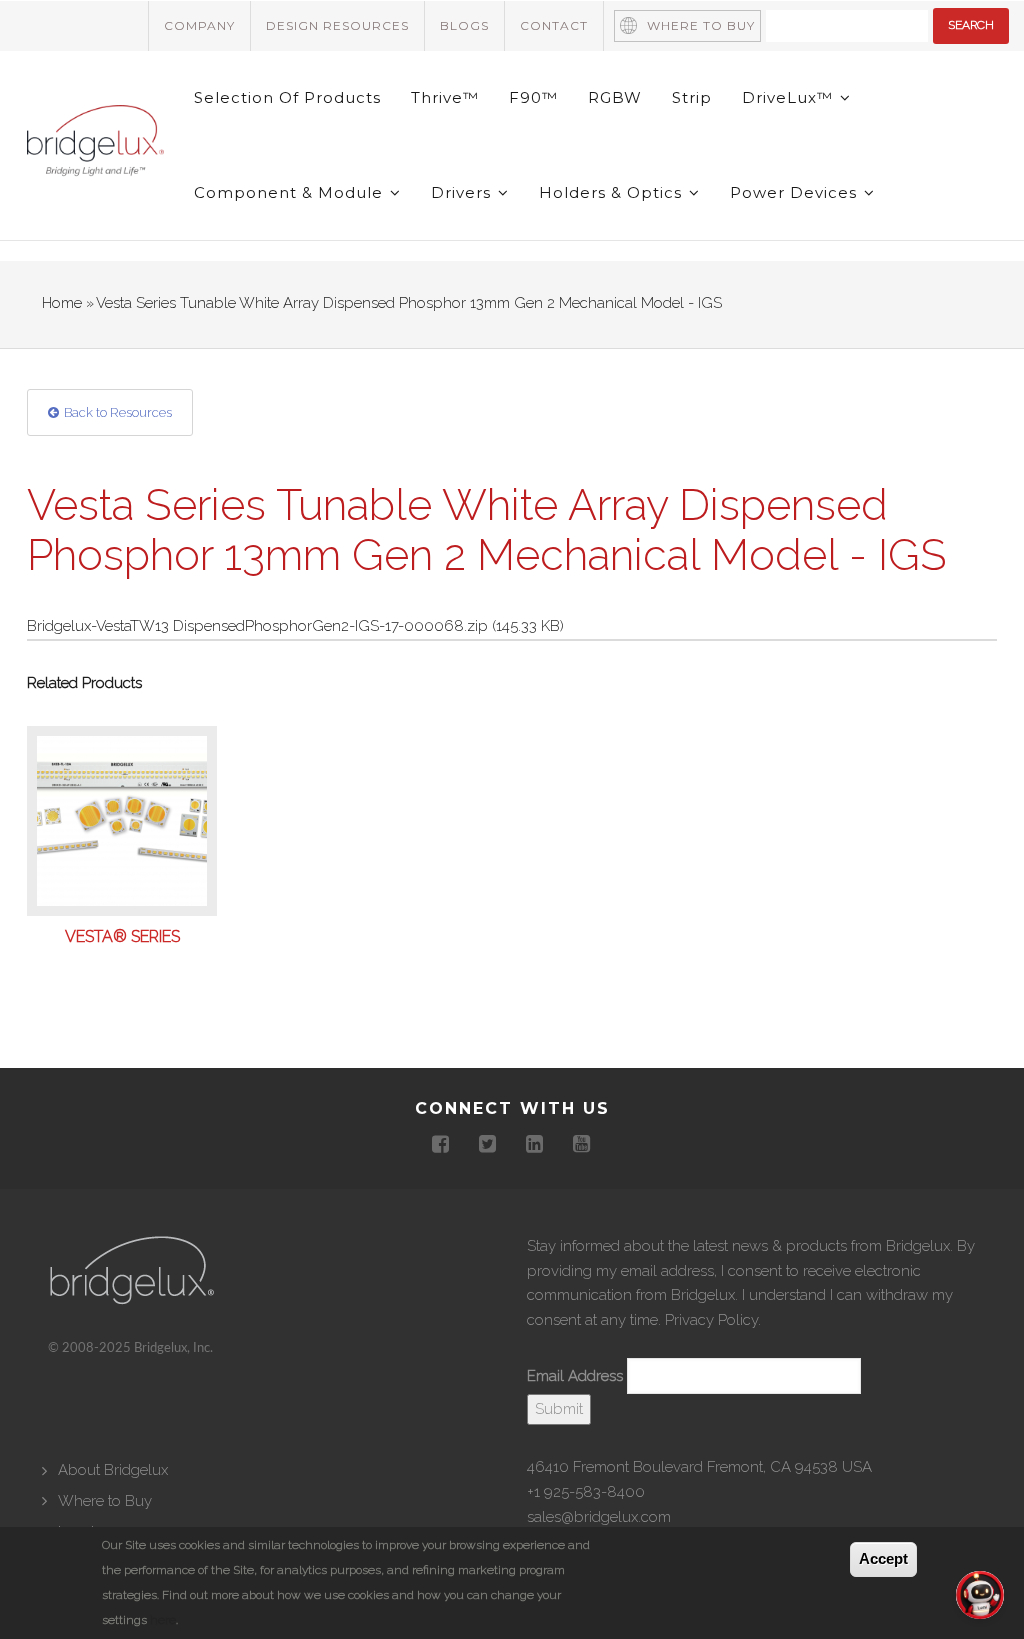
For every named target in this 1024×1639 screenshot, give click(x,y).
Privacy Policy (711, 1320)
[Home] (95, 144)
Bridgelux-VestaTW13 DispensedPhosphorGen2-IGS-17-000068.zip (257, 626)
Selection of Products (287, 97)
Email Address (575, 1376)
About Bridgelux (113, 1470)
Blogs (464, 25)
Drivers (463, 192)
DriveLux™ (790, 97)
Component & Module (291, 192)
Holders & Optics (613, 192)
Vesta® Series (122, 937)
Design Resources (337, 25)
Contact (554, 25)
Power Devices (796, 192)
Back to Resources (118, 412)
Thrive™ (445, 97)
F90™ (533, 97)
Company (199, 25)
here (163, 1620)
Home (62, 303)
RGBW (615, 97)
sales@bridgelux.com (599, 1517)
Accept (883, 1558)
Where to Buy (701, 25)
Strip (692, 97)
